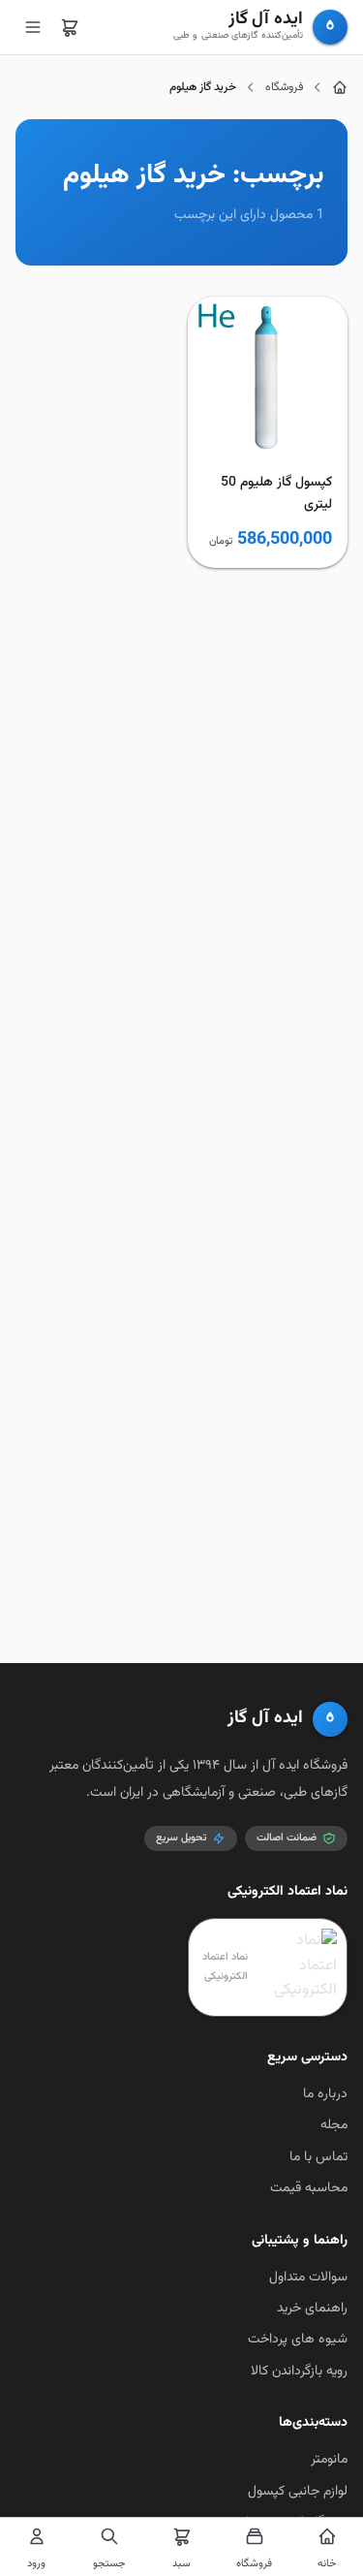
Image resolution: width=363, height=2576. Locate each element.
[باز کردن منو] (33, 27)
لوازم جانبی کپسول (298, 2492)
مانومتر (329, 2460)
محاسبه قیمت (309, 2188)
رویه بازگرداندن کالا (299, 2372)
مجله (334, 2125)
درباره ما (325, 2094)
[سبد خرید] (70, 27)
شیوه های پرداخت (298, 2340)
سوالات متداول (308, 2278)
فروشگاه (284, 87)
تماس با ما (318, 2157)
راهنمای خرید (312, 2309)
